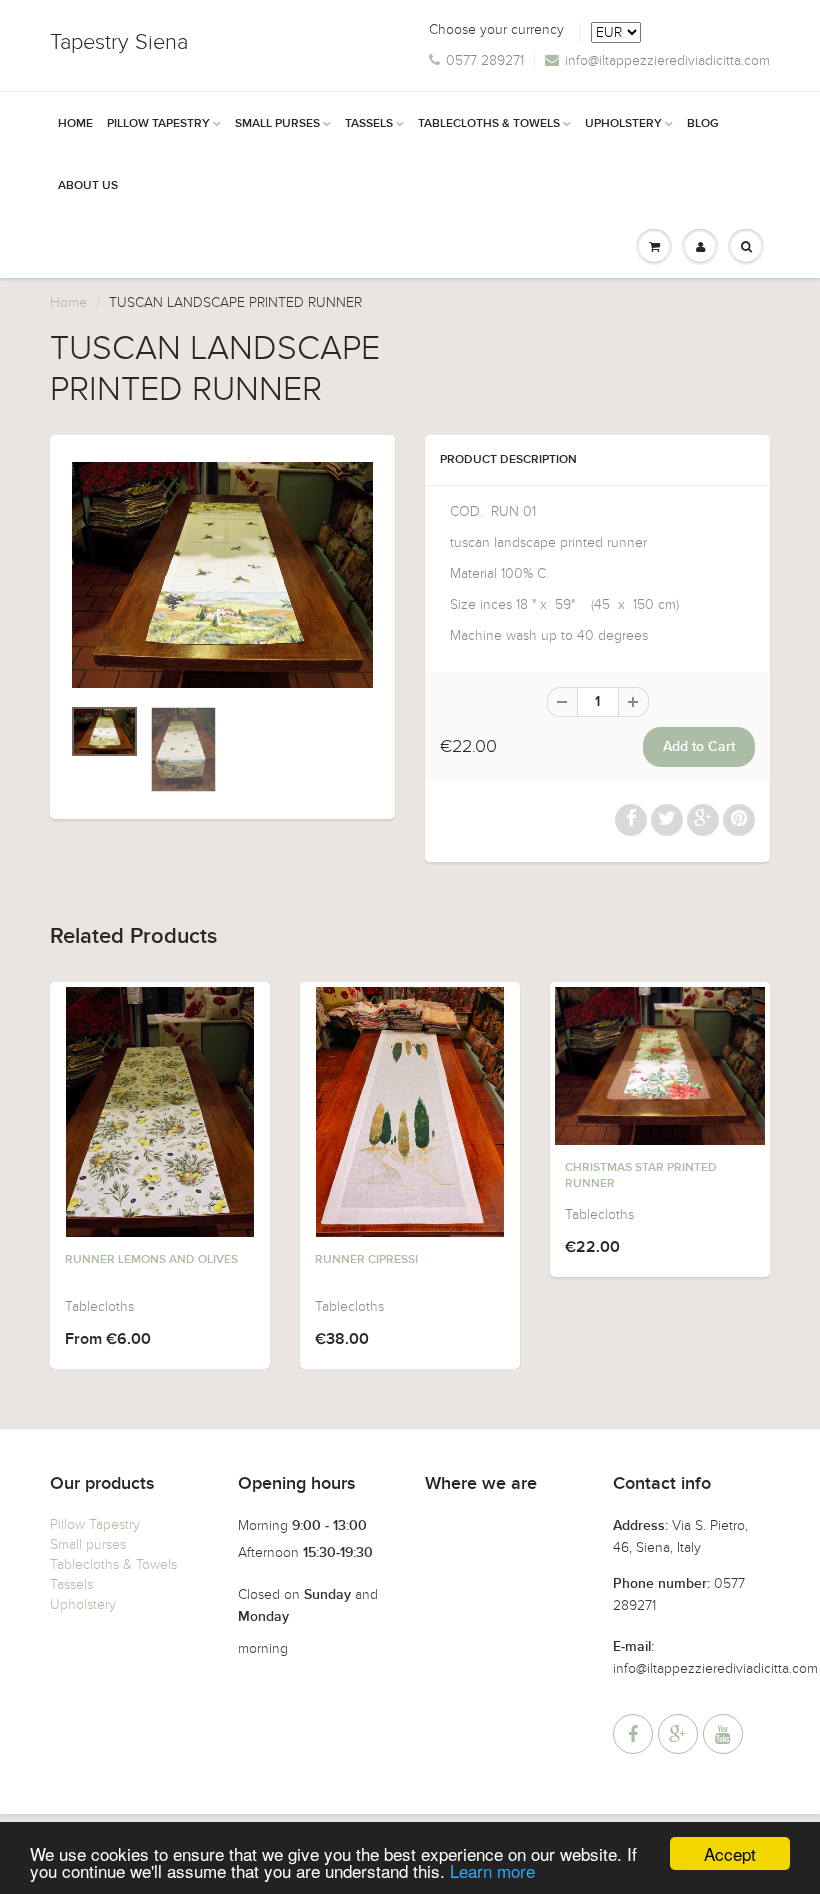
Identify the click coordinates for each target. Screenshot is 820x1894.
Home (75, 124)
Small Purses (277, 124)
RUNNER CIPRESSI (366, 1260)
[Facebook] (633, 1734)
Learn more (492, 1870)
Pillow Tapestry (158, 124)
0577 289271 (485, 61)
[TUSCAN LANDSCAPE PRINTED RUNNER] (222, 575)
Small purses (88, 1544)
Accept (730, 1853)
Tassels (369, 124)
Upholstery (623, 124)
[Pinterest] (678, 1734)
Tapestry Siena (119, 42)
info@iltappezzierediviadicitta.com (667, 61)
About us (88, 186)
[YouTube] (723, 1734)
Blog (703, 124)
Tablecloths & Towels (489, 124)
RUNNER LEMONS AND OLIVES (151, 1260)
